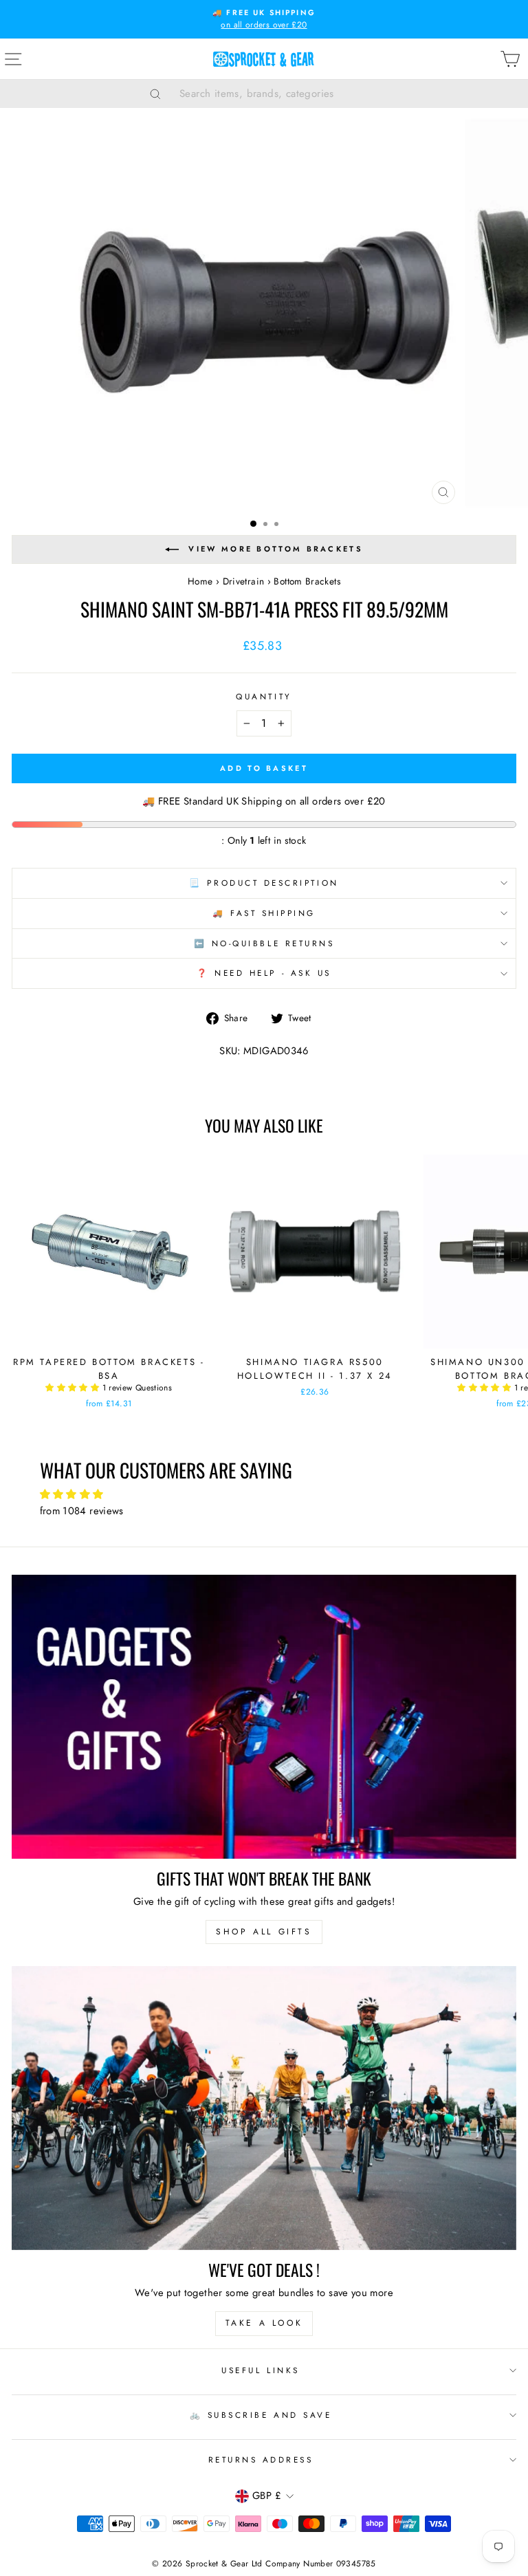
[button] (74, 1388)
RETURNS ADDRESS (261, 2459)
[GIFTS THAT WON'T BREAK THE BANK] (264, 1717)
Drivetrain (244, 581)
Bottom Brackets (307, 581)
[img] (264, 1495)
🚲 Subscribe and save (261, 2415)
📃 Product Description (264, 883)
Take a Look (264, 2323)
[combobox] (281, 94)
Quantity (264, 696)
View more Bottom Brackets (276, 549)
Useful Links (260, 2370)
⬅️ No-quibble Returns (264, 943)
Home (200, 581)
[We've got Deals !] (264, 2108)
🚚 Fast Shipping (264, 913)
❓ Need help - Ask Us (264, 973)
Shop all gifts (264, 1932)
